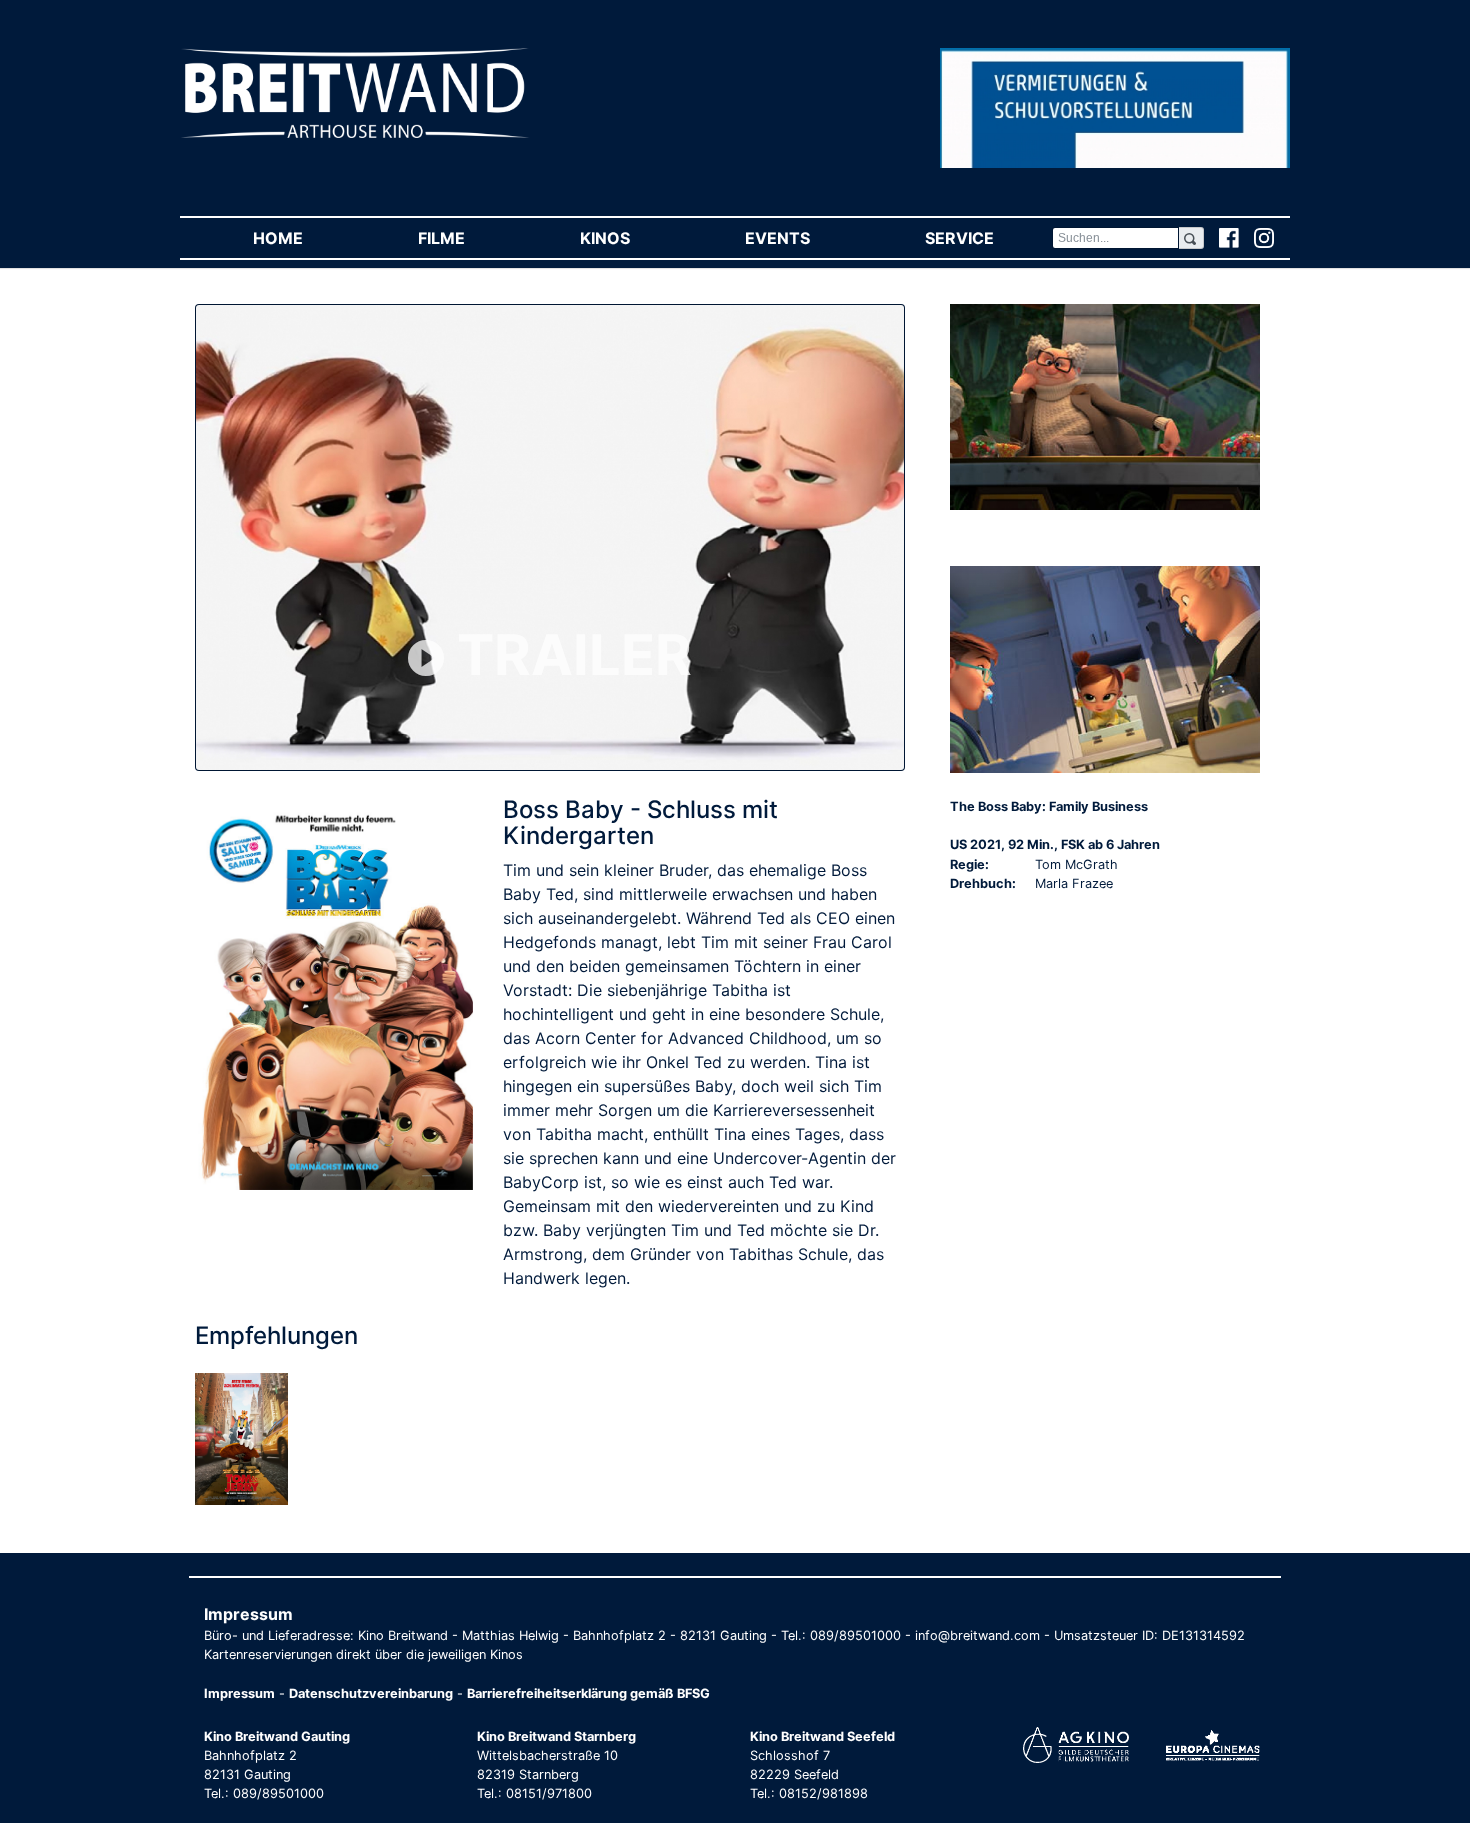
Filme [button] (470, 238)
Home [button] (306, 238)
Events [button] (806, 238)
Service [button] (988, 238)
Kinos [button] (633, 238)
